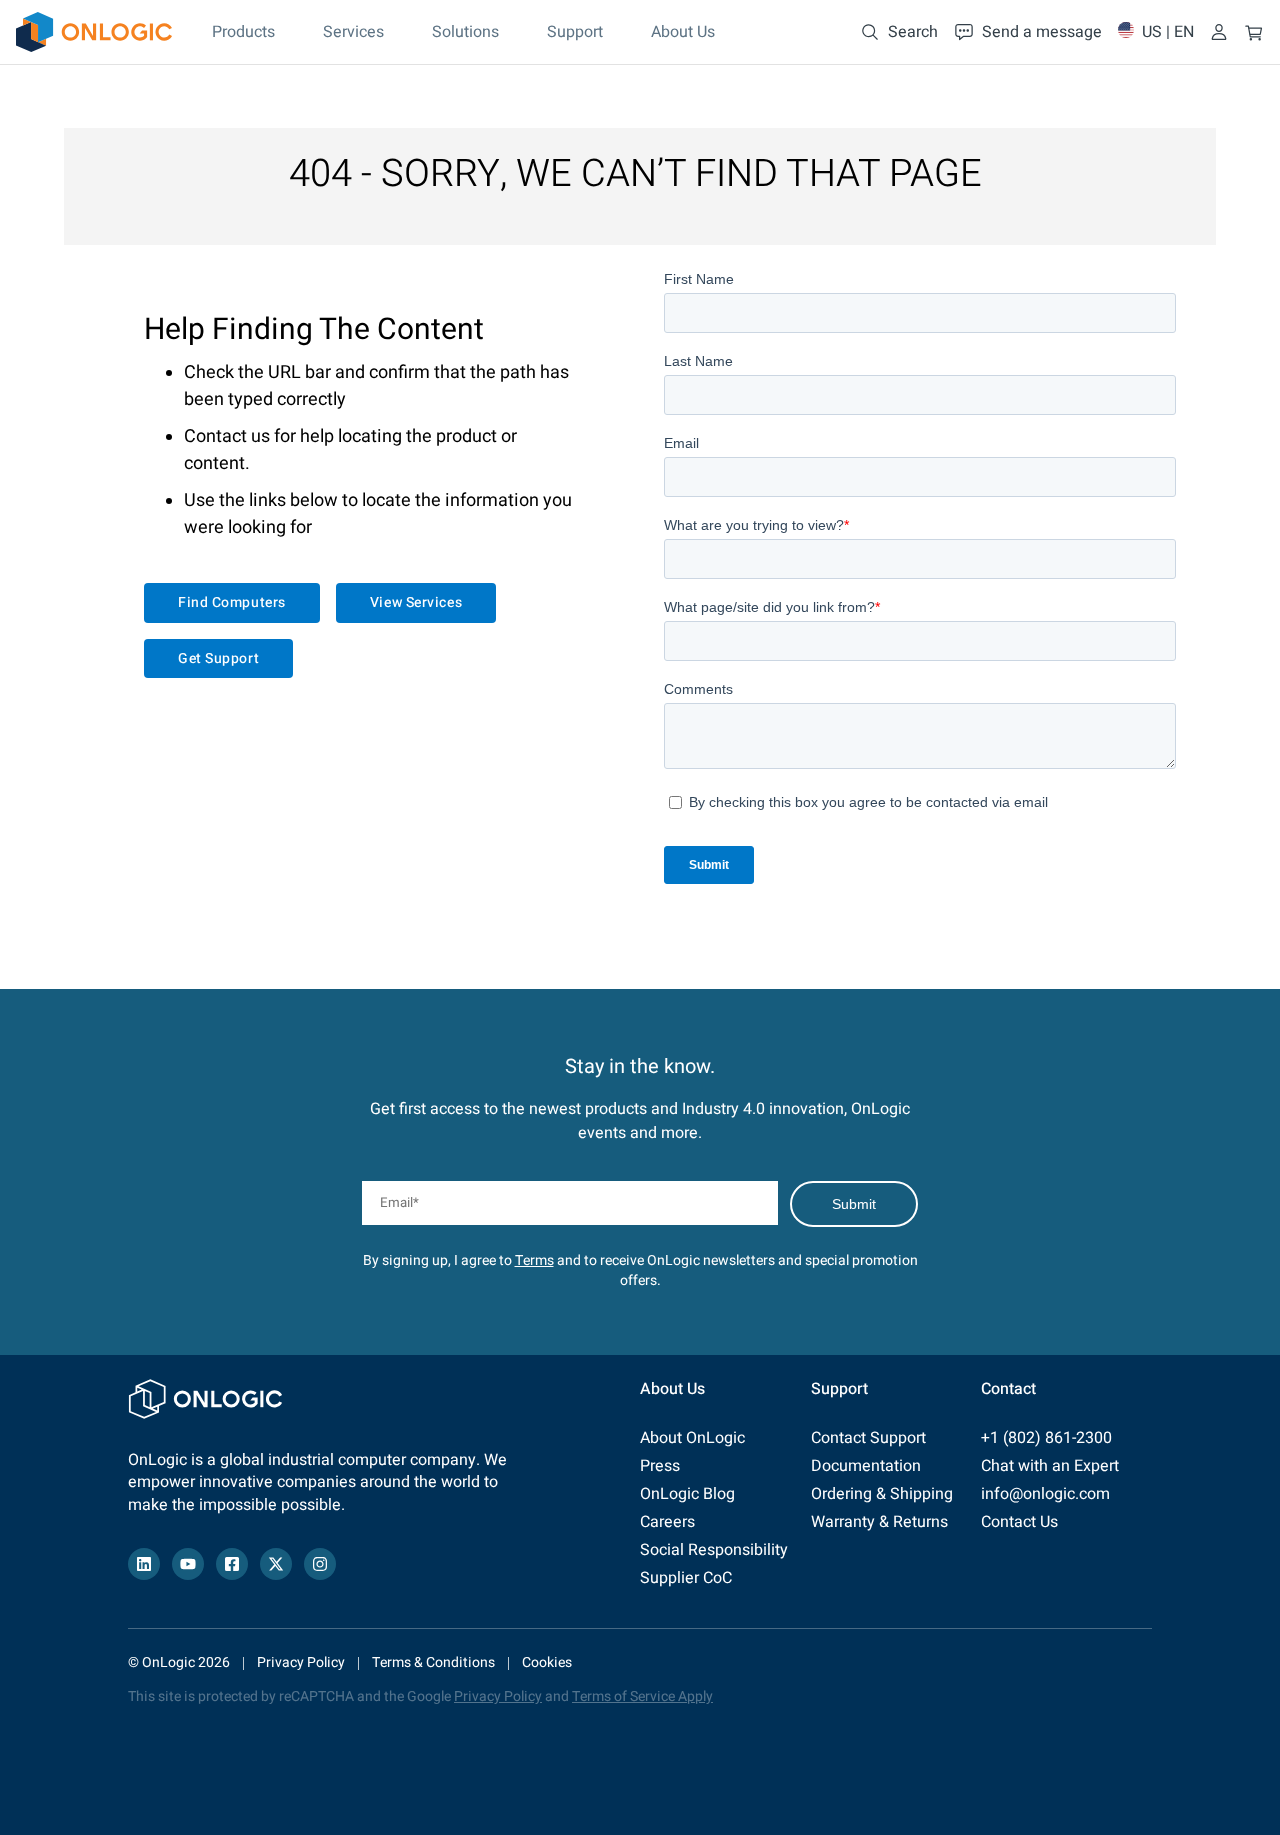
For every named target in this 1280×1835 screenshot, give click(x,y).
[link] (94, 32)
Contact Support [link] (868, 1438)
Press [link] (660, 1466)
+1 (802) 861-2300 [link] (1046, 1438)
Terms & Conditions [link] (433, 1662)
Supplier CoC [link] (686, 1578)
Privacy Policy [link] (301, 1662)
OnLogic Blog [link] (687, 1494)
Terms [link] (534, 1260)
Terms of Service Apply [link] (642, 1696)
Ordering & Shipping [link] (882, 1494)
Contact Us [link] (1019, 1522)
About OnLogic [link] (692, 1438)
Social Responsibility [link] (714, 1550)
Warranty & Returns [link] (879, 1522)
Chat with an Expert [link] (1050, 1466)
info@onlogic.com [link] (1045, 1494)
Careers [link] (667, 1522)
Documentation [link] (866, 1466)
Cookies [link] (547, 1662)
